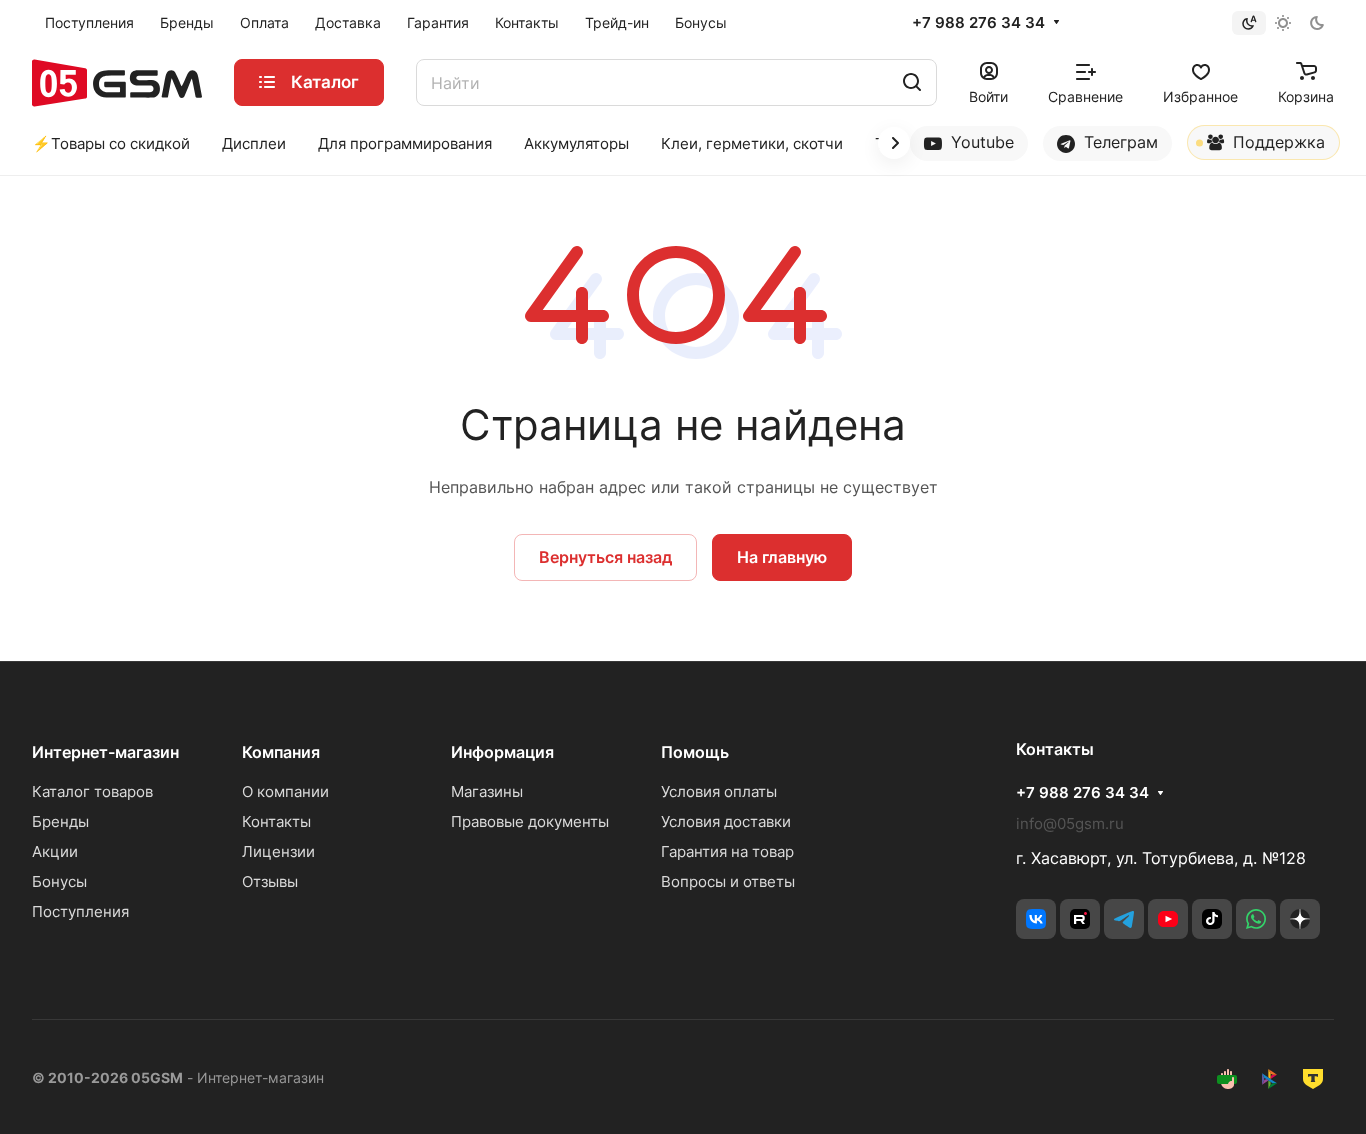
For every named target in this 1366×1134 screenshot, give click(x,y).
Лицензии (278, 851)
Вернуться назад (605, 557)
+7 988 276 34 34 (978, 23)
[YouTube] (1168, 919)
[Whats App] (1256, 919)
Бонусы (59, 881)
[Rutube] (1080, 919)
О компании (285, 791)
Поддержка (1276, 142)
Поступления (80, 911)
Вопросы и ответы (728, 881)
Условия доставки (726, 821)
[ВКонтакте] (1036, 919)
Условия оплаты (719, 791)
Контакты (276, 821)
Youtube (980, 142)
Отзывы (270, 881)
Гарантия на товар (727, 851)
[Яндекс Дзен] (1300, 919)
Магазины (487, 791)
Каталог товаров (92, 791)
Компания (281, 752)
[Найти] (912, 82)
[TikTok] (1212, 919)
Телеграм (1118, 142)
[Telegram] (1124, 919)
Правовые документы (530, 821)
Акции (55, 851)
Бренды (60, 821)
